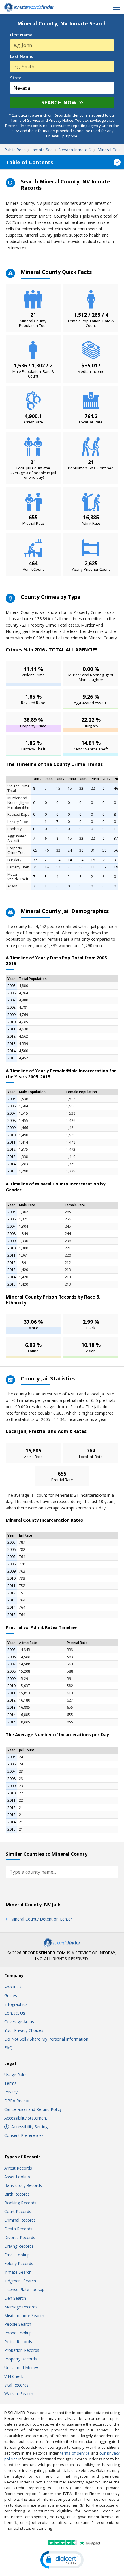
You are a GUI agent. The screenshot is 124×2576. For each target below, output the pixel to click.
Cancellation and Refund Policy (33, 2109)
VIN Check (14, 2376)
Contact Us (15, 2013)
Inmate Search (18, 2272)
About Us (13, 1987)
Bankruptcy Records (23, 2185)
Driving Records (19, 2246)
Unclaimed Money (21, 2368)
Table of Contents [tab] (29, 162)
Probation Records (22, 2350)
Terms (10, 2083)
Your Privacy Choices (24, 2030)
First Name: (22, 35)
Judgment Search (20, 2281)
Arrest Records (18, 2168)
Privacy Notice (61, 120)
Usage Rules (16, 2075)
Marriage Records (21, 2307)
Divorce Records (20, 2237)
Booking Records (20, 2203)
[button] (62, 2560)
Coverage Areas (19, 2022)
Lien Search (15, 2298)
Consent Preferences (24, 2135)
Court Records (18, 2211)
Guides (11, 1996)
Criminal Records (20, 2220)
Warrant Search (19, 2394)
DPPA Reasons (18, 2101)
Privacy (11, 2092)
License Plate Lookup (24, 2289)
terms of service (75, 2453)
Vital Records (16, 2385)
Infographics (16, 2004)
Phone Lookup (18, 2333)
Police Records (18, 2342)
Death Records (18, 2229)
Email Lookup (17, 2255)
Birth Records (17, 2194)
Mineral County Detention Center (41, 1919)
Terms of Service (25, 120)
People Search (18, 2324)
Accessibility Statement (26, 2118)
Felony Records (19, 2263)
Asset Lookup (17, 2177)
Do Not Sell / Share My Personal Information (46, 2039)
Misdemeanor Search (24, 2316)
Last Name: (22, 56)
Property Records (21, 2359)
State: (16, 78)
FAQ (8, 2048)
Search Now (59, 102)
